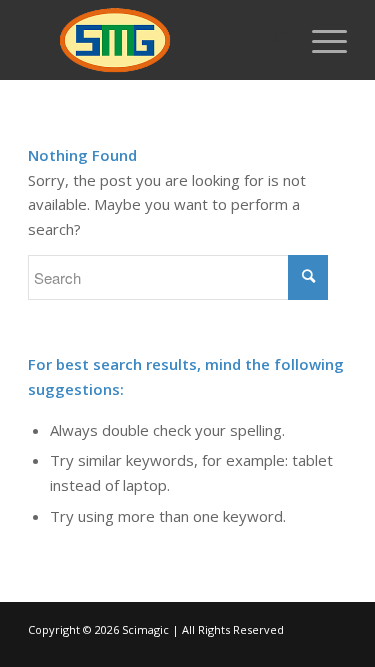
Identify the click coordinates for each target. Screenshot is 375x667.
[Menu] (319, 40)
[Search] (272, 40)
